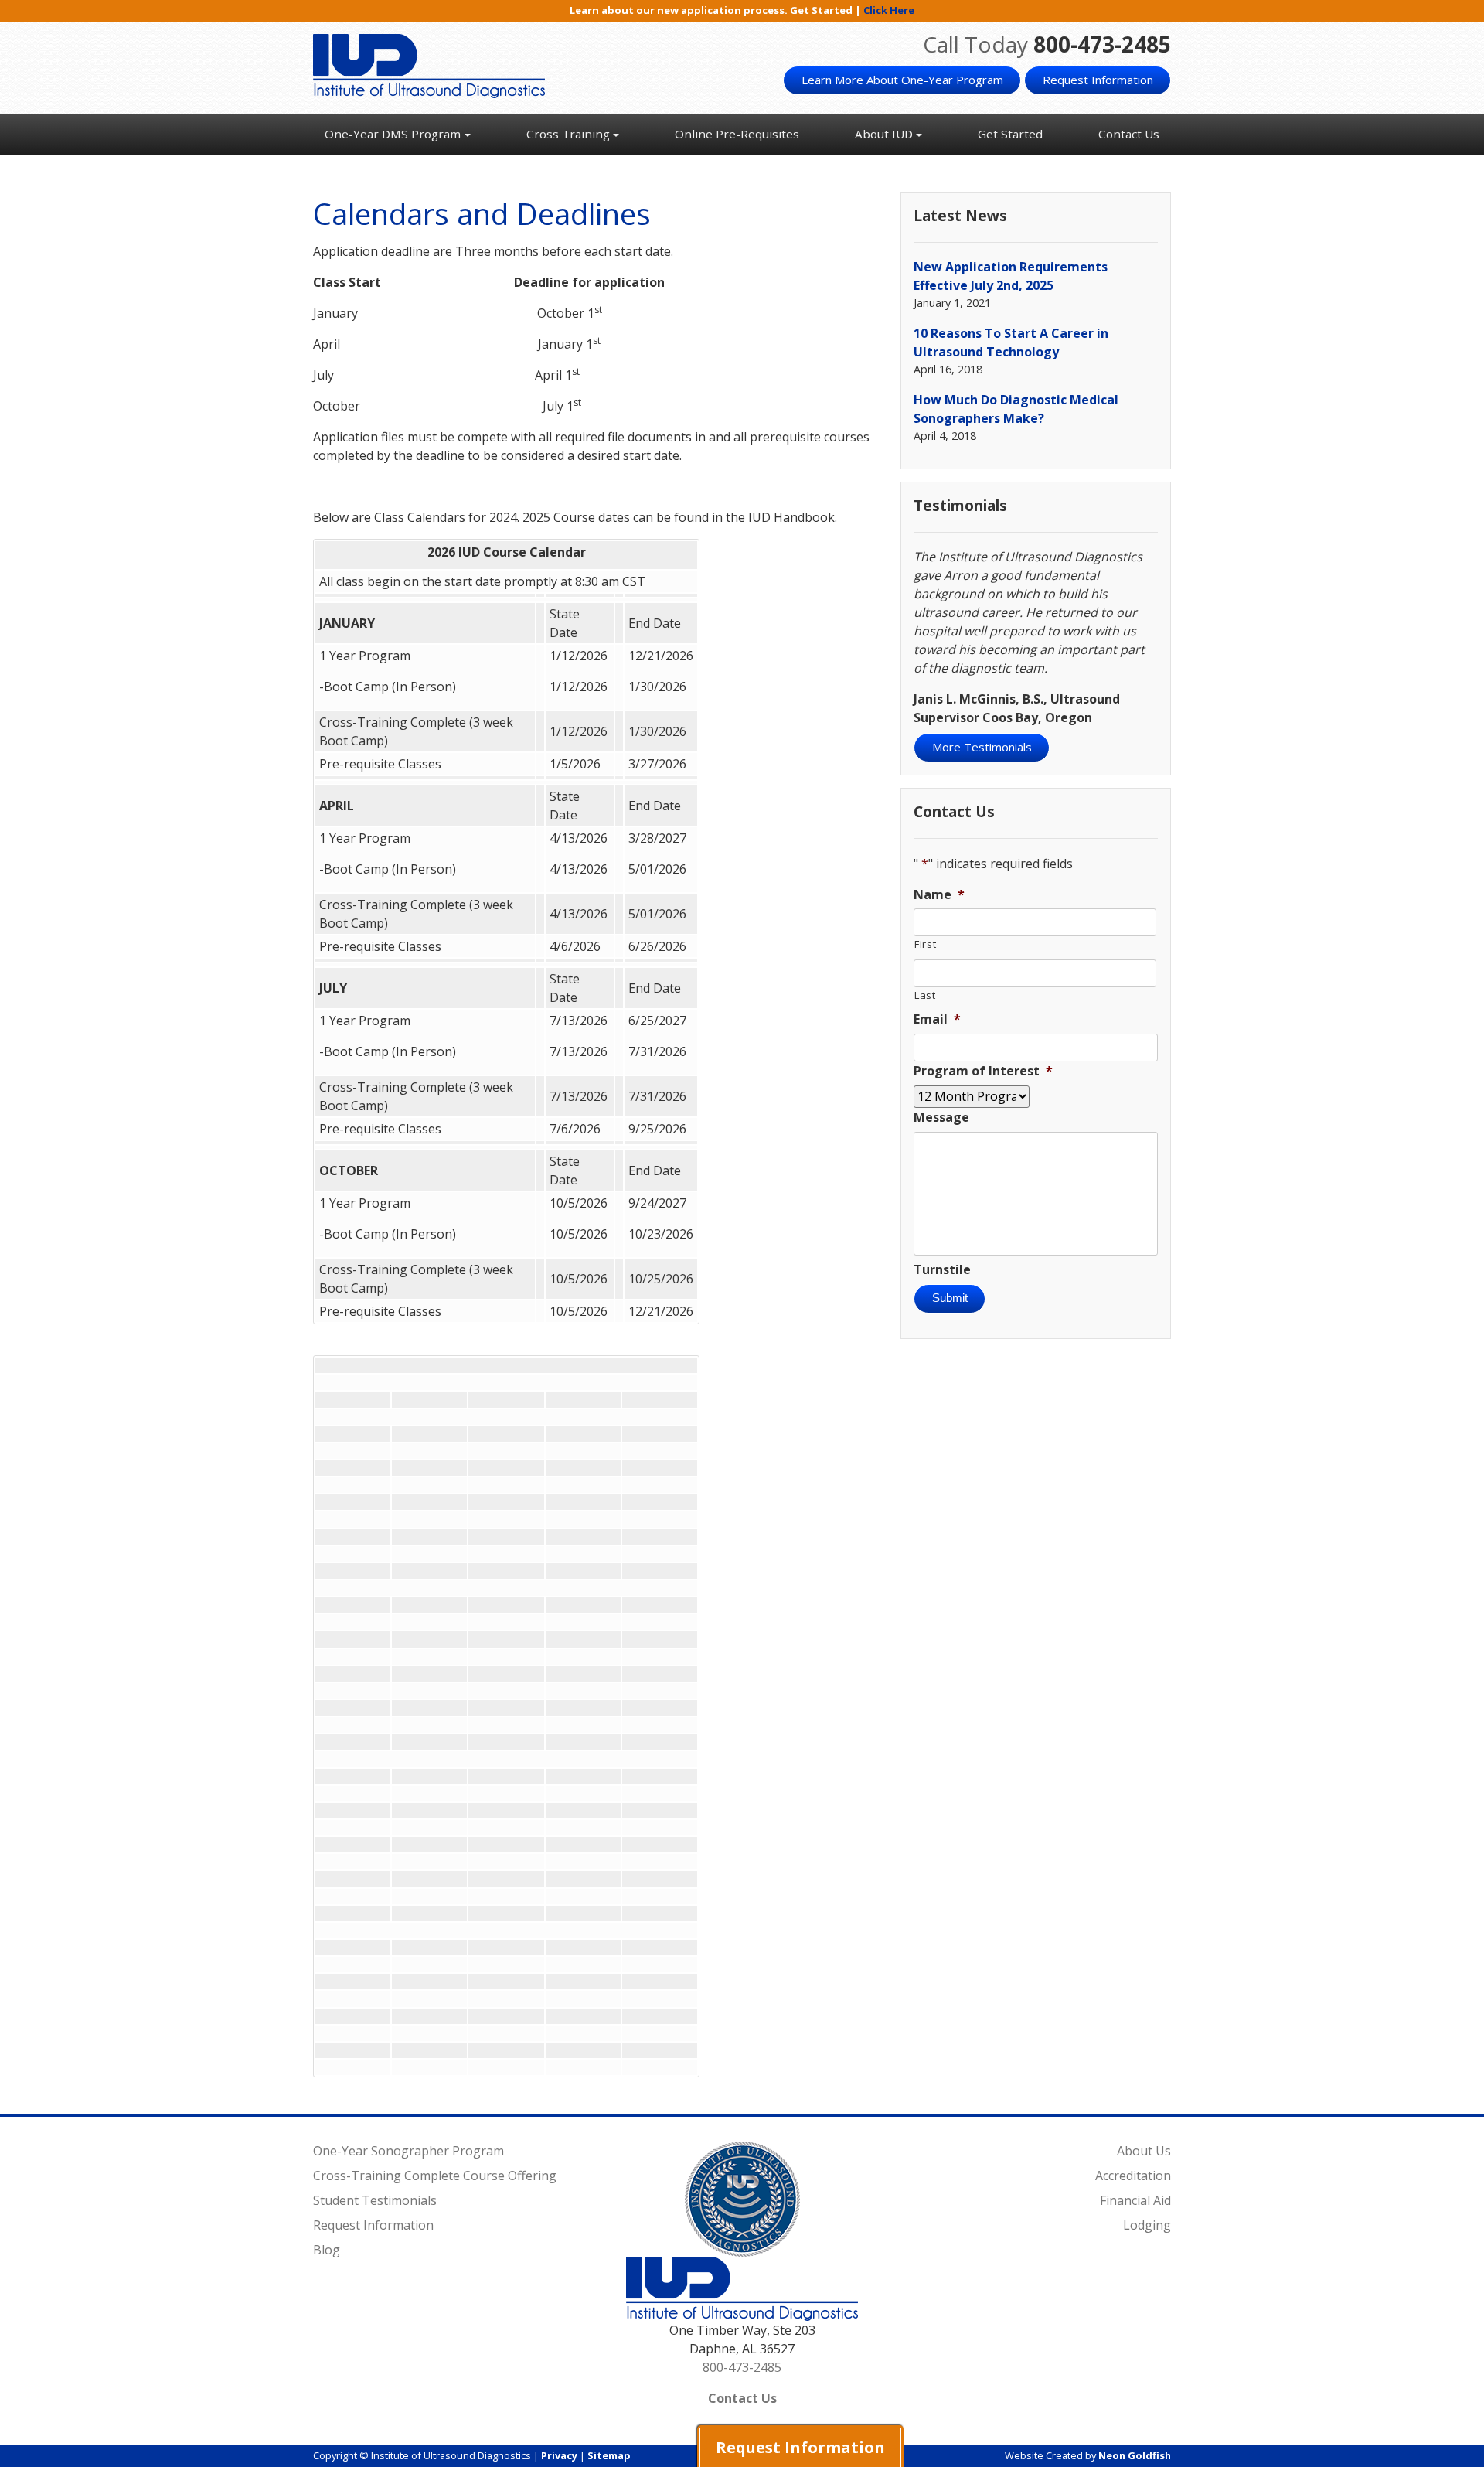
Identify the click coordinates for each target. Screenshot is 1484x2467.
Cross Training (568, 134)
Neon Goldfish (1135, 2455)
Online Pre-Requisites (737, 134)
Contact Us (1129, 134)
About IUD (884, 134)
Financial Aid (1135, 2200)
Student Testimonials (375, 2200)
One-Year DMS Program (393, 134)
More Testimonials (982, 747)
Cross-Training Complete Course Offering (435, 2176)
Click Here (889, 10)
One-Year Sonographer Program (408, 2151)
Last (925, 995)
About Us (1144, 2151)
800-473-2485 (1102, 44)
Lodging (1147, 2225)
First (925, 944)
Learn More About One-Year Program (902, 80)
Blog (327, 2250)
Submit (950, 1298)
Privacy (559, 2455)
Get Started (1010, 134)
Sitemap (609, 2455)
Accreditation (1133, 2176)
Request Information (1098, 80)
